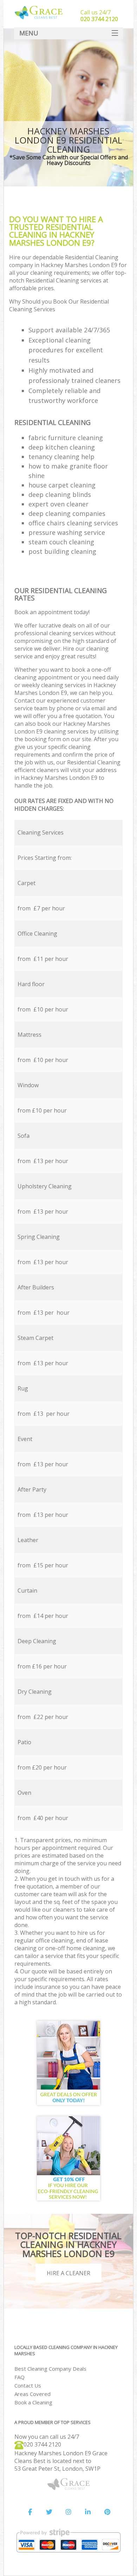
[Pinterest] (107, 2512)
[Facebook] (30, 2512)
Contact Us (28, 2385)
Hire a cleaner (68, 2273)
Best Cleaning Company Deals (50, 2369)
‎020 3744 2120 (42, 2444)
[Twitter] (49, 2512)
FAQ (19, 2377)
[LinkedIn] (88, 2512)
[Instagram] (68, 2512)
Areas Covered (32, 2394)
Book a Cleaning (33, 2402)
